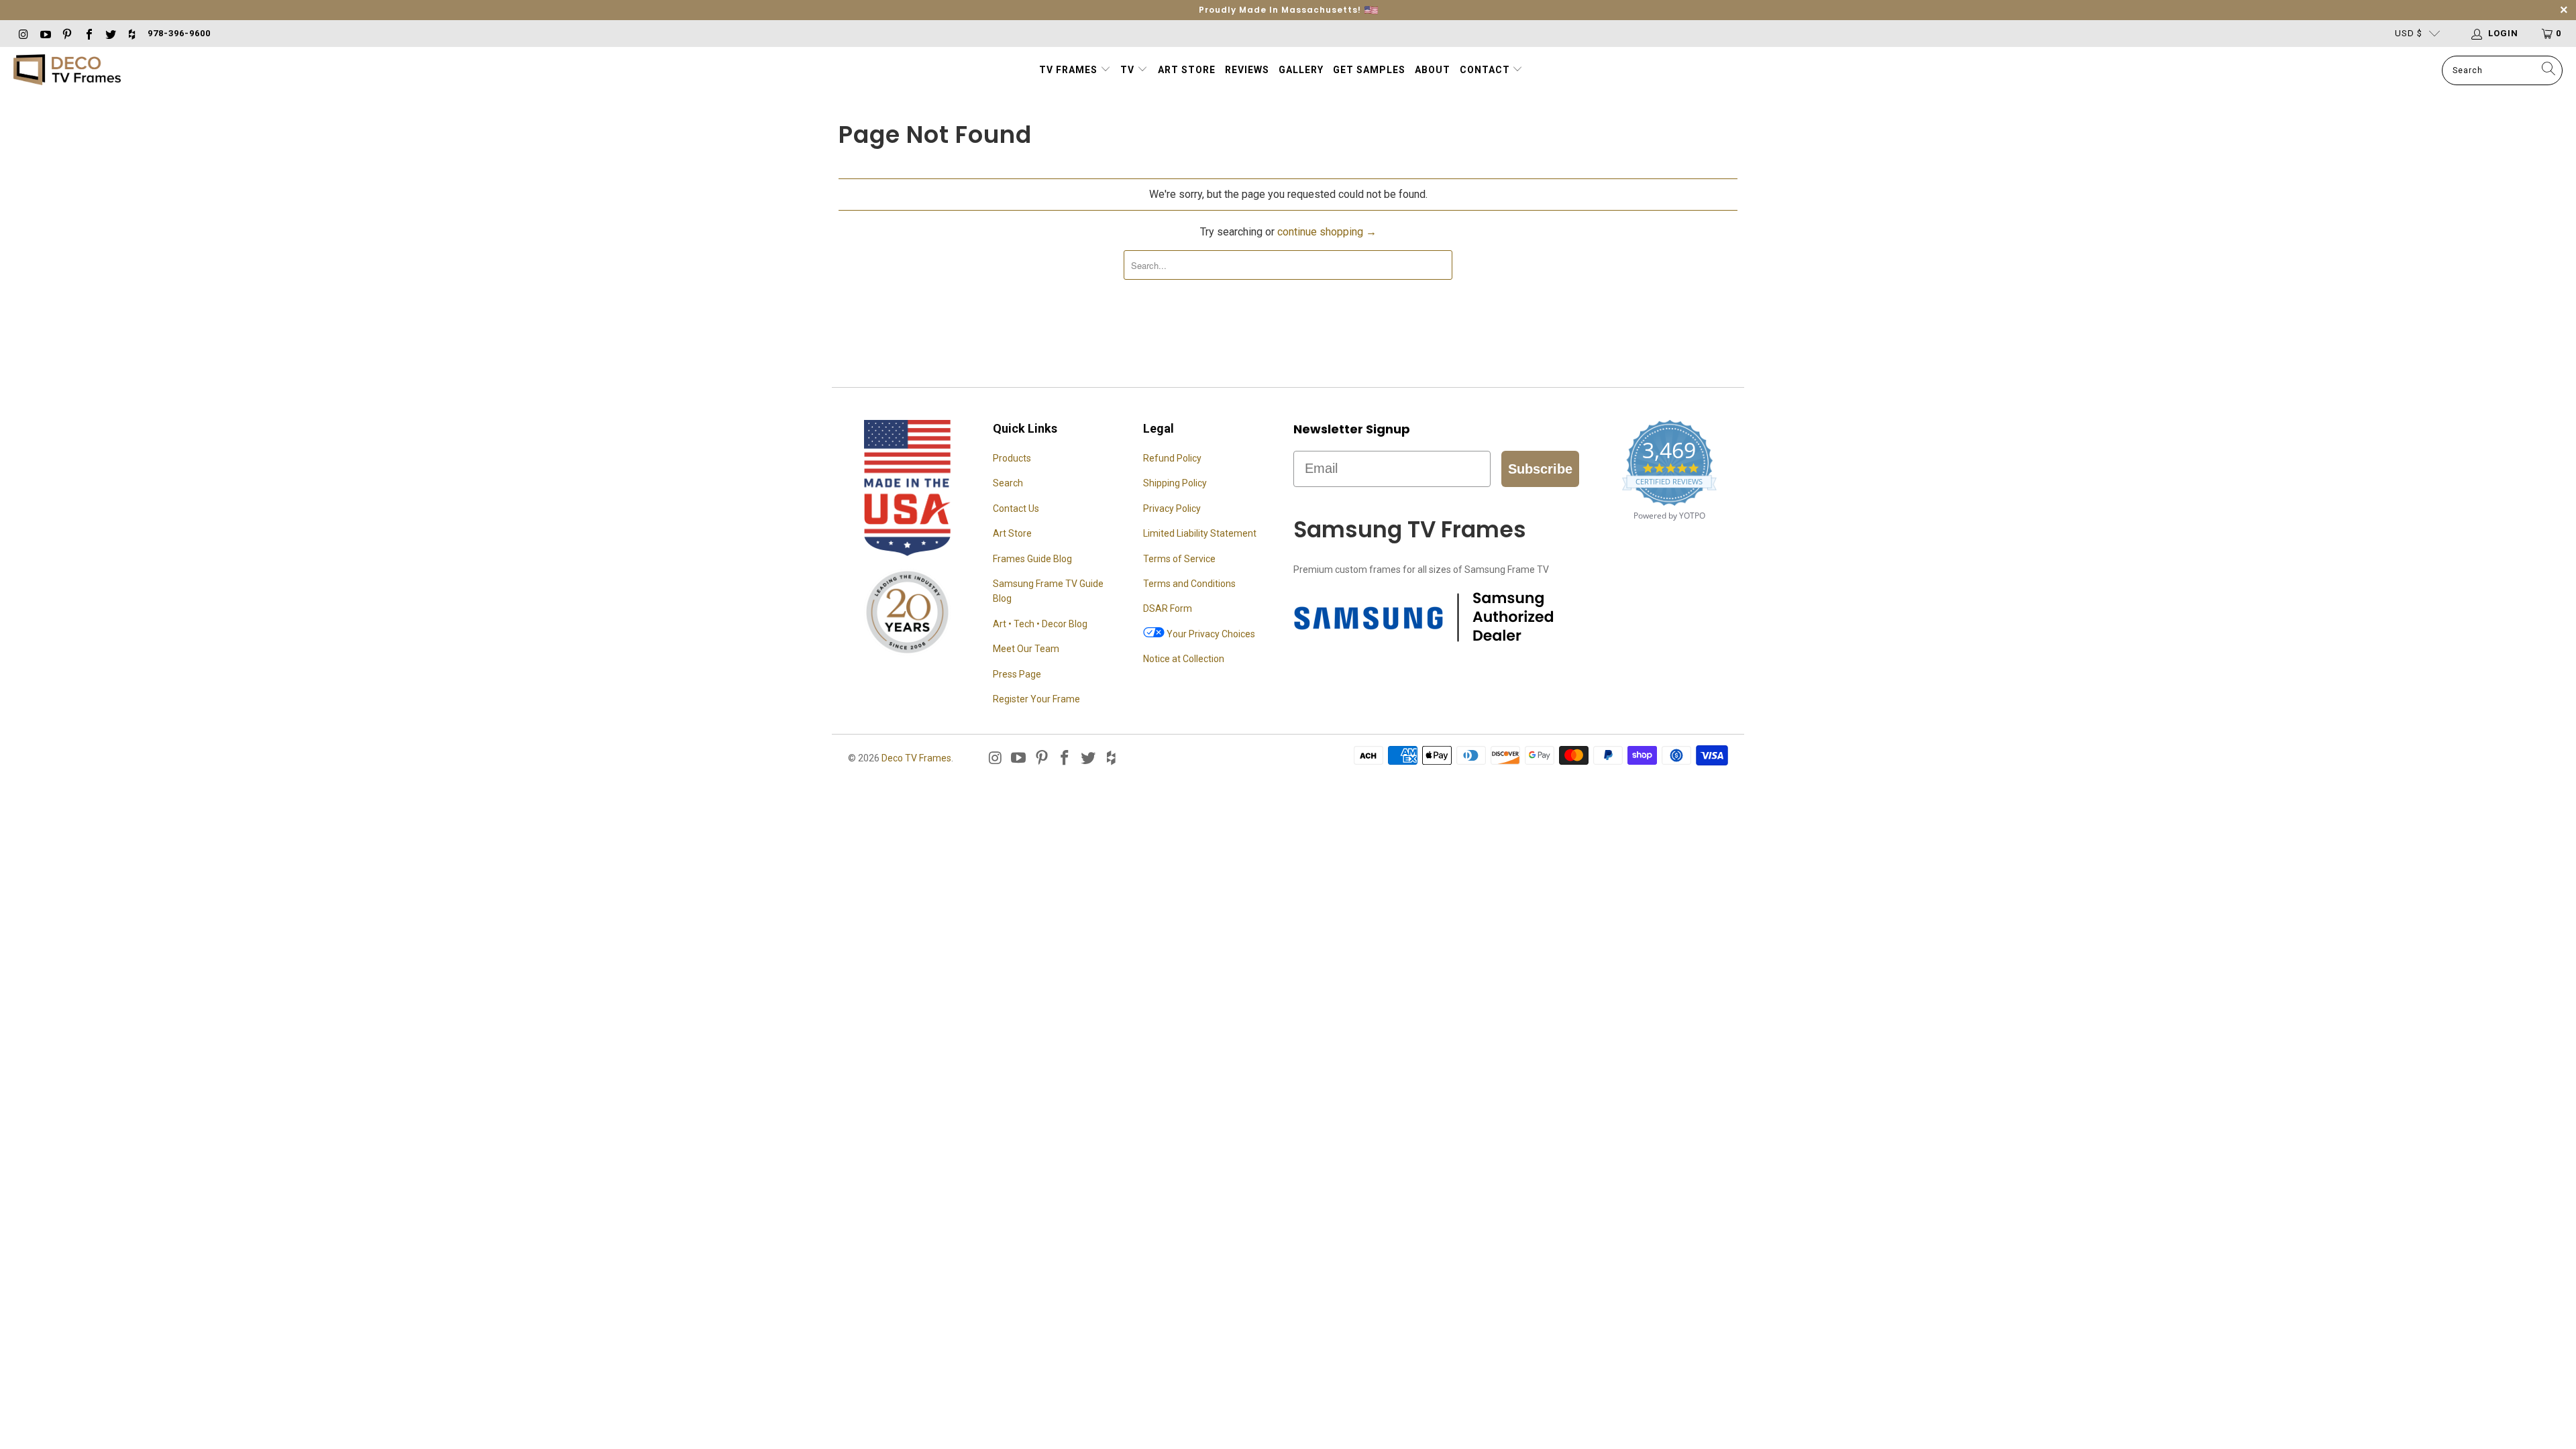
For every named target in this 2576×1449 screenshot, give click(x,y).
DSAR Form (1168, 608)
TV (1129, 70)
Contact (1486, 70)
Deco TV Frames (916, 758)
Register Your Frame (1036, 699)
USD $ (2409, 33)
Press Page (1017, 674)
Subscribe (1540, 469)
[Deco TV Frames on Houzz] (131, 33)
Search (1008, 483)
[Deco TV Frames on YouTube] (44, 33)
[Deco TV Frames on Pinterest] (66, 33)
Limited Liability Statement (1200, 533)
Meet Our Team (1026, 649)
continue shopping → (1327, 232)
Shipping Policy (1175, 483)
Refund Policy (1172, 458)
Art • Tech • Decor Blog (1040, 624)
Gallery (1301, 70)
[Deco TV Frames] (67, 71)
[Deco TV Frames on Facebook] (88, 33)
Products (1012, 458)
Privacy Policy (1172, 508)
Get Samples (1369, 70)
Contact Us (1016, 508)
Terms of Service (1179, 559)
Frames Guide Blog (1032, 559)
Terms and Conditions (1189, 584)
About (1433, 70)
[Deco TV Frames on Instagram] (23, 33)
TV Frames (1068, 70)
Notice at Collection (1184, 659)
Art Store (1187, 70)
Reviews (1247, 70)
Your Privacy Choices (1210, 634)
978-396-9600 (179, 33)
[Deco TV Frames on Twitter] (110, 33)
